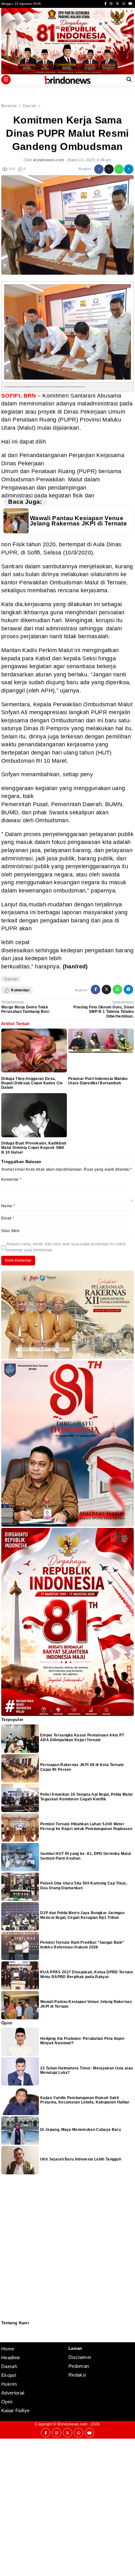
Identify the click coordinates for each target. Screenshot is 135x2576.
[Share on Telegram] (129, 169)
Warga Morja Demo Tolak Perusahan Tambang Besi (25, 1009)
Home (8, 2349)
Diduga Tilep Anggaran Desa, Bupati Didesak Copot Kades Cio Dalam (32, 1083)
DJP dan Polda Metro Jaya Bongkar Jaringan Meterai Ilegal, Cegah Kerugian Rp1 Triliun (82, 1915)
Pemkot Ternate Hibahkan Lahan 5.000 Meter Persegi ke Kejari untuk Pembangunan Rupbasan (86, 1826)
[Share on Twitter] (109, 169)
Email (8, 1218)
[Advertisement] (67, 2506)
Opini (7, 2402)
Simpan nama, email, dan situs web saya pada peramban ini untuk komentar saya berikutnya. (66, 1247)
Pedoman (4, 2333)
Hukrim (9, 2384)
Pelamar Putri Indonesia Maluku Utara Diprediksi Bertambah (98, 1081)
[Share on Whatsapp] (119, 169)
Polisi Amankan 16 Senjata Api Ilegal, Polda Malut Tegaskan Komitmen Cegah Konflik (86, 1797)
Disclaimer (5, 2337)
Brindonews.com (72, 2424)
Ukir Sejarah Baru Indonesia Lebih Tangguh (81, 2159)
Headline (11, 2358)
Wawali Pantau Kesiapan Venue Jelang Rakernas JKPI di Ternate (78, 521)
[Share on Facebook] (99, 169)
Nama (8, 1206)
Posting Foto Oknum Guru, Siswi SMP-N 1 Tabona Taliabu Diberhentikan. (104, 1012)
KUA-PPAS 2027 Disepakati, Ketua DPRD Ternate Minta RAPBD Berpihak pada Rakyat (87, 1974)
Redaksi (4, 2329)
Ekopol (9, 2375)
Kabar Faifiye (15, 2410)
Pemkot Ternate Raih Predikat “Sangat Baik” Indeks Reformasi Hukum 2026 (82, 1945)
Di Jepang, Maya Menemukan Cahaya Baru (81, 2130)
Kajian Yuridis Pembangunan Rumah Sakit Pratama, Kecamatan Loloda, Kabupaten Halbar (85, 2100)
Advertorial (13, 2393)
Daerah (11, 979)
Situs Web (10, 1231)
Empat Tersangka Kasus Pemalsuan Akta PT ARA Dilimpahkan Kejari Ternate (82, 1737)
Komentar (11, 1179)
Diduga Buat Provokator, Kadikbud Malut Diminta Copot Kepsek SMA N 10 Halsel (34, 1148)
